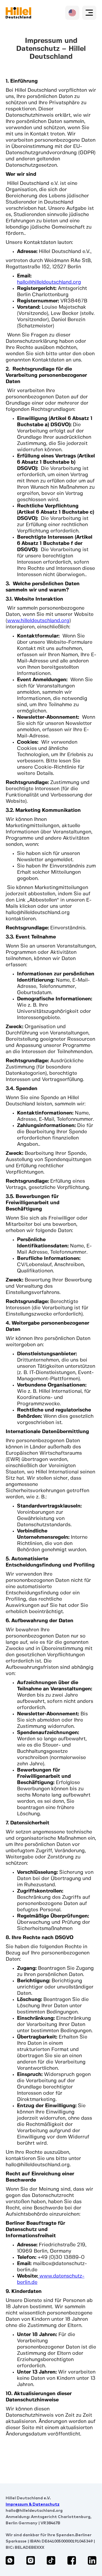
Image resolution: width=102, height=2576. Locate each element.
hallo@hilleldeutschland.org (49, 282)
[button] (89, 13)
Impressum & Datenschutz (33, 2504)
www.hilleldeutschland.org (38, 621)
